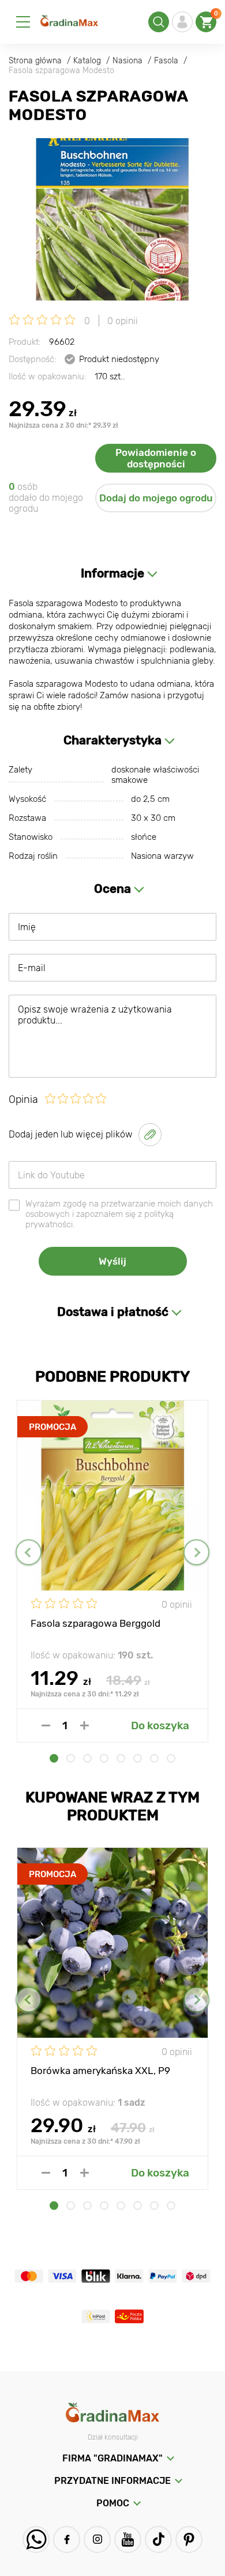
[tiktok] (158, 2539)
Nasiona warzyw (162, 856)
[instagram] (97, 2539)
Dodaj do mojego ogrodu (156, 498)
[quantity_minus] (46, 1725)
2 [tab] (71, 1758)
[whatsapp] (36, 2539)
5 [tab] (121, 1758)
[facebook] (67, 2539)
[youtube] (128, 2539)
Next (196, 1552)
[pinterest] (189, 2539)
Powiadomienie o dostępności (156, 458)
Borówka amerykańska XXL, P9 (100, 2071)
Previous (29, 1552)
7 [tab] (154, 1758)
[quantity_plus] (85, 1725)
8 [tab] (171, 1758)
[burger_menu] (23, 22)
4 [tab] (104, 1758)
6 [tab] (138, 1758)
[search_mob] (159, 22)
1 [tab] (54, 1758)
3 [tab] (87, 1758)
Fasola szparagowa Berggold (95, 1623)
